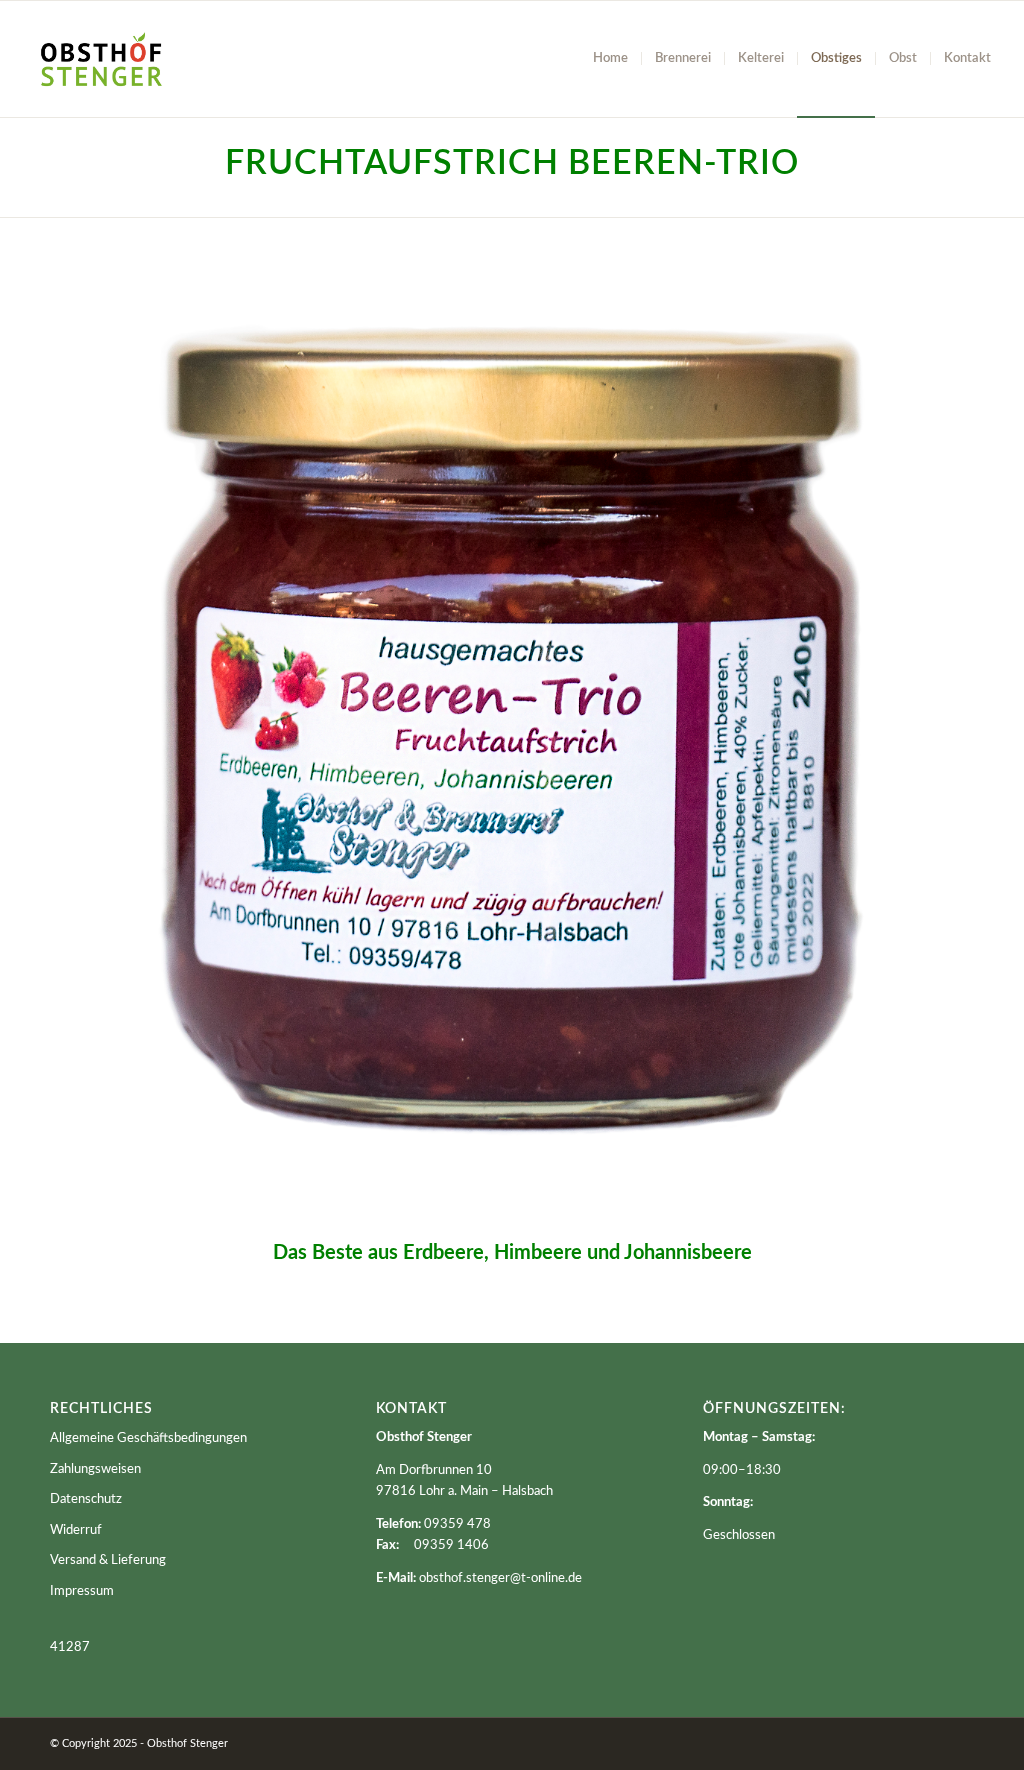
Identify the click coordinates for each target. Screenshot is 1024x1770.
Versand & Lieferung (108, 1560)
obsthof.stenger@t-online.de (500, 1578)
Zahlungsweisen (95, 1469)
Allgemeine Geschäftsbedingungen (148, 1438)
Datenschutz (86, 1499)
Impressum (82, 1591)
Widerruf (76, 1530)
